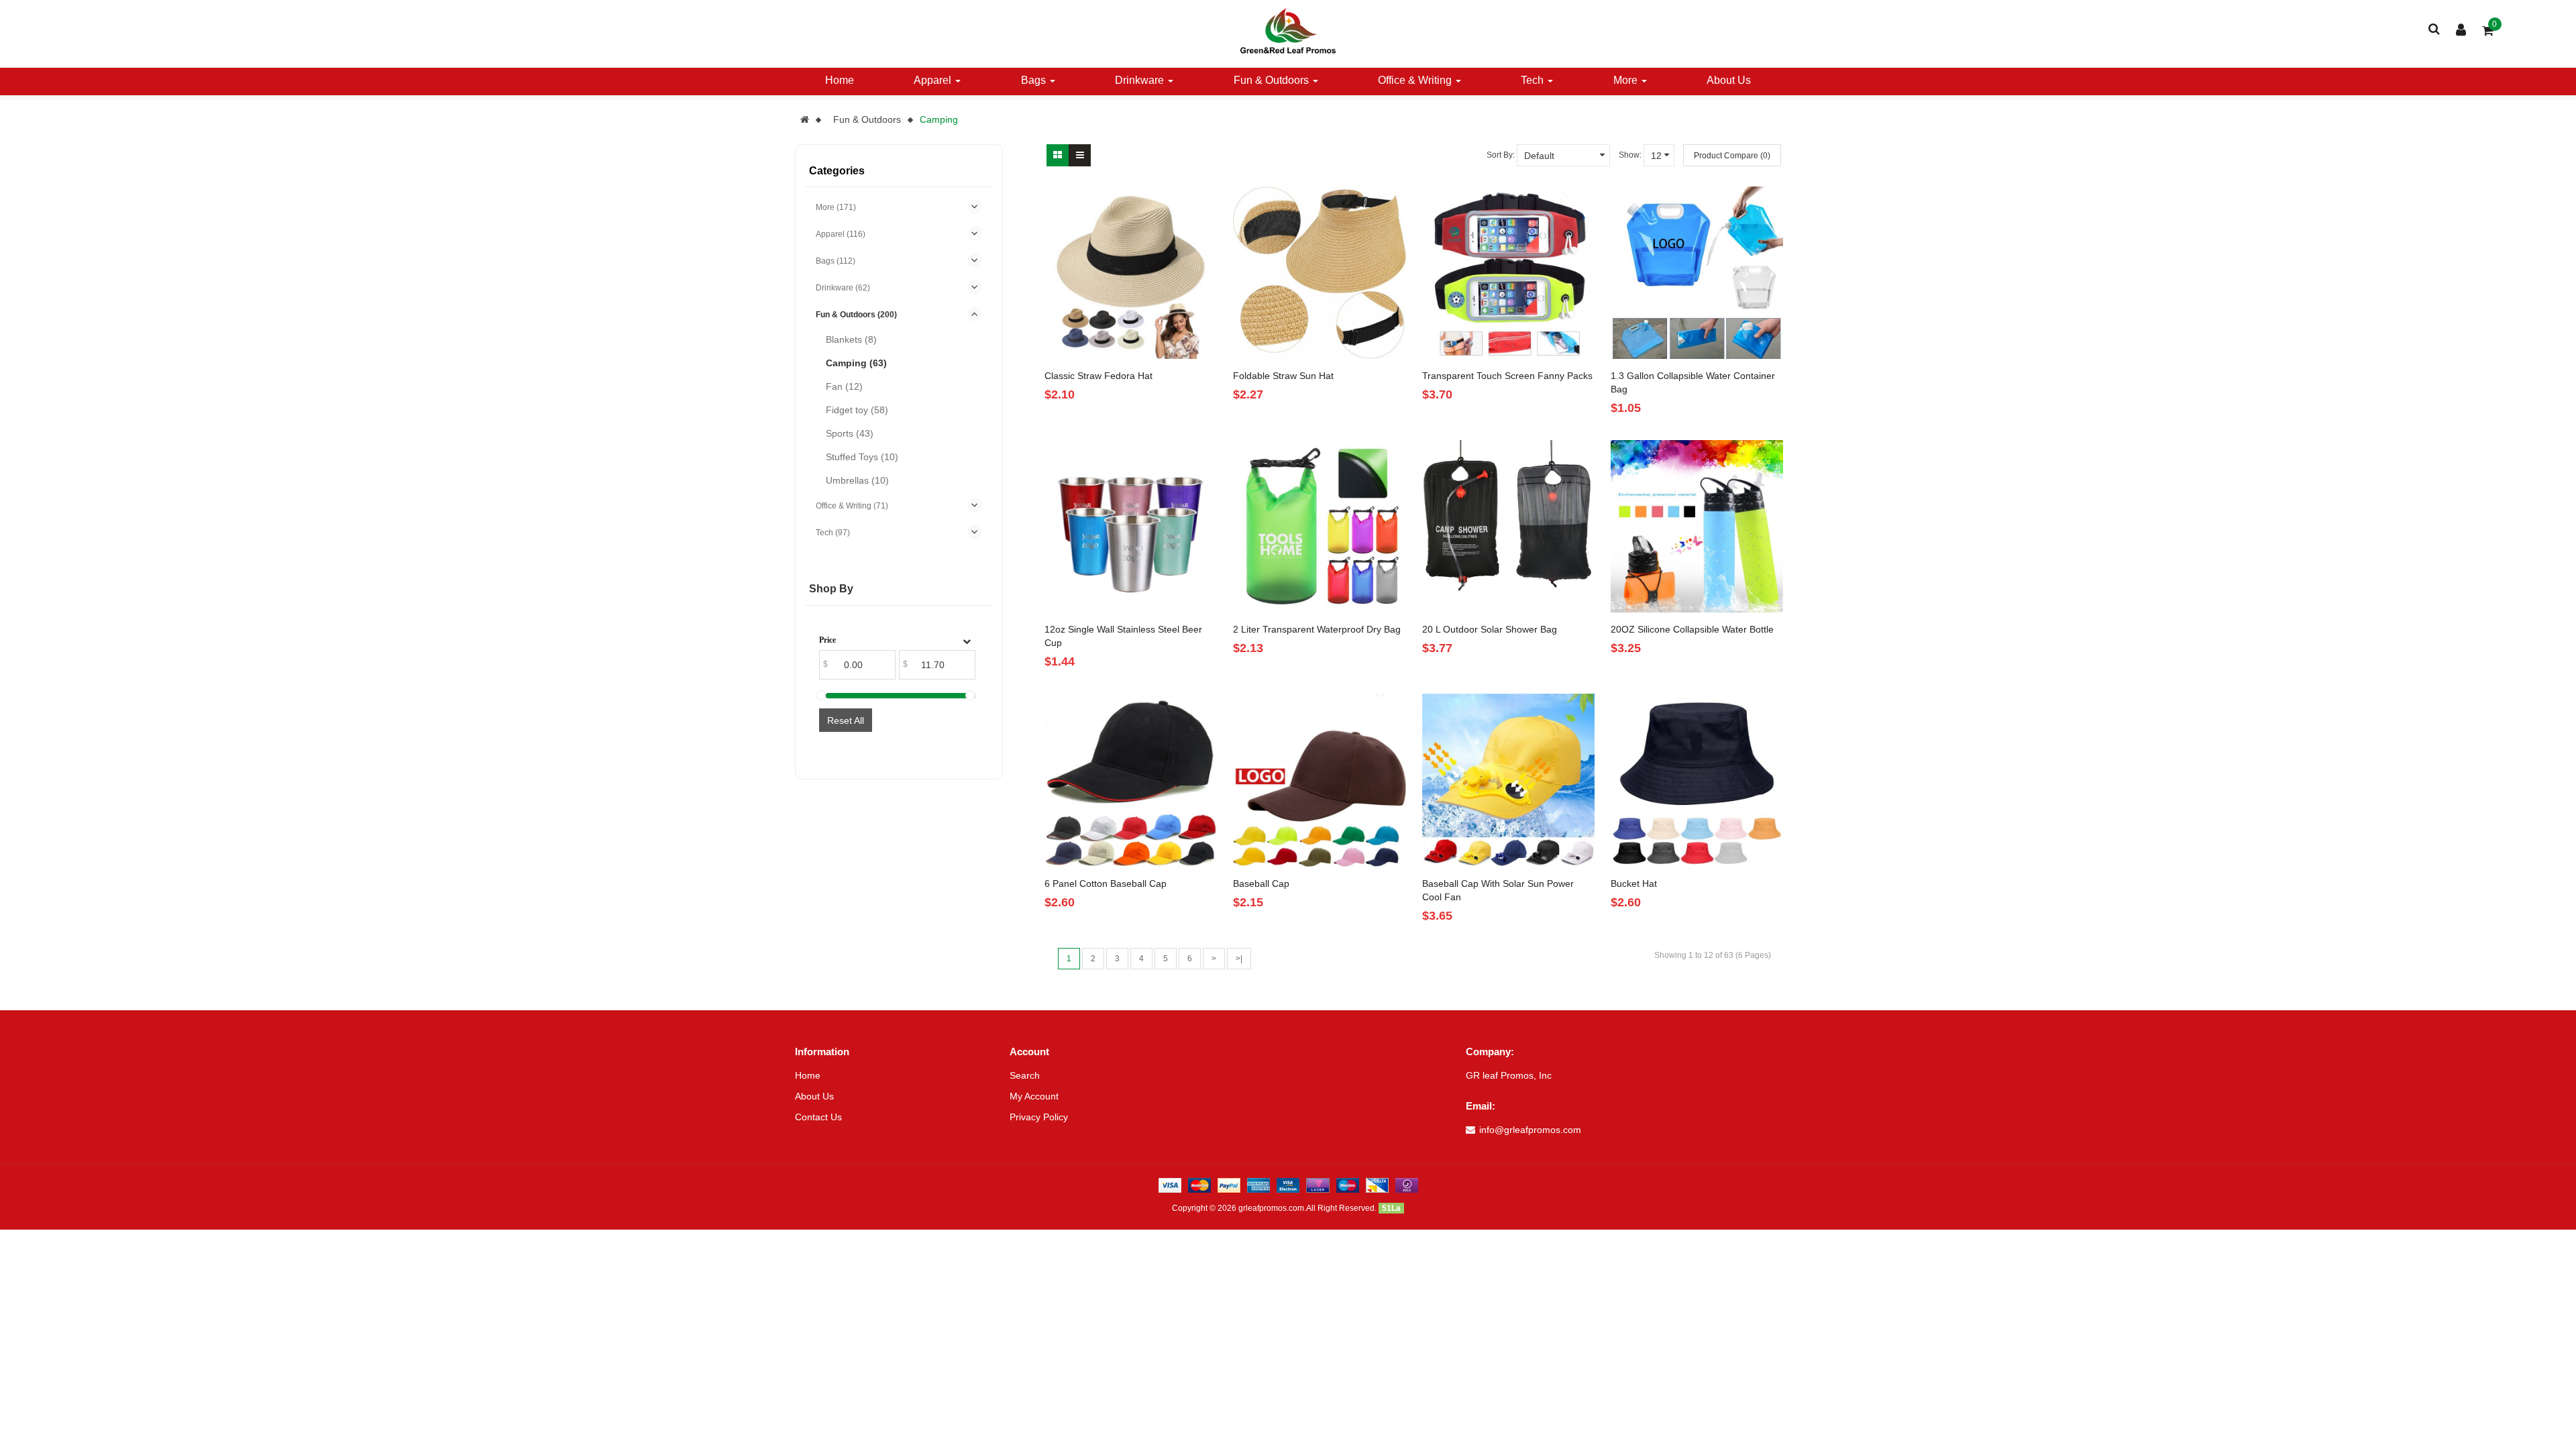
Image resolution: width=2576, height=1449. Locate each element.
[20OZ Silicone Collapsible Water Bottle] (1697, 526)
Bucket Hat (1634, 883)
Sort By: (1501, 155)
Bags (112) (836, 261)
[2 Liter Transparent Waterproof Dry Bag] (1319, 526)
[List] (1080, 155)
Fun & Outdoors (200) (856, 315)
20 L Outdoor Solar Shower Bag (1490, 629)
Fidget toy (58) (857, 410)
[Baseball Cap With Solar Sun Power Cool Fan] (1508, 780)
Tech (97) (833, 533)
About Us (814, 1096)
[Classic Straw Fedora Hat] (1131, 273)
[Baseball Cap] (1319, 780)
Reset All (846, 720)
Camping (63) (856, 363)
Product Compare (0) (1732, 156)
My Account (1034, 1096)
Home (808, 1075)
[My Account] (2461, 32)
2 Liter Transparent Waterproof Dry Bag (1317, 629)
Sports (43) (850, 433)
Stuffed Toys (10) (862, 457)
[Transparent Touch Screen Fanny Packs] (1508, 273)
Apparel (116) (841, 234)
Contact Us (818, 1117)
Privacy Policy (1039, 1117)
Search (1025, 1075)
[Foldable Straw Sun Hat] (1319, 273)
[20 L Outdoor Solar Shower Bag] (1508, 526)
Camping (939, 119)
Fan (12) (844, 386)
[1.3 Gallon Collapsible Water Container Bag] (1697, 273)
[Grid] (1058, 155)
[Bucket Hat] (1697, 780)
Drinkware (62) (843, 288)
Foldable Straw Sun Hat (1283, 376)
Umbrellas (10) (857, 480)
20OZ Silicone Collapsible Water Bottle (1692, 629)
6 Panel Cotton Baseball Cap (1106, 883)
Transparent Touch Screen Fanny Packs (1507, 376)
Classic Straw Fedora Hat (1098, 376)
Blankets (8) (851, 339)
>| (1239, 959)
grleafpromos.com (1271, 1208)
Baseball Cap (1261, 883)
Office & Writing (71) (852, 506)
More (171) (836, 207)
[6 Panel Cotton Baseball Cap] (1131, 780)
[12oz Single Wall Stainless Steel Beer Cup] (1131, 526)
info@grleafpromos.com (1530, 1130)
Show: (1630, 155)
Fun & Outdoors (867, 119)
